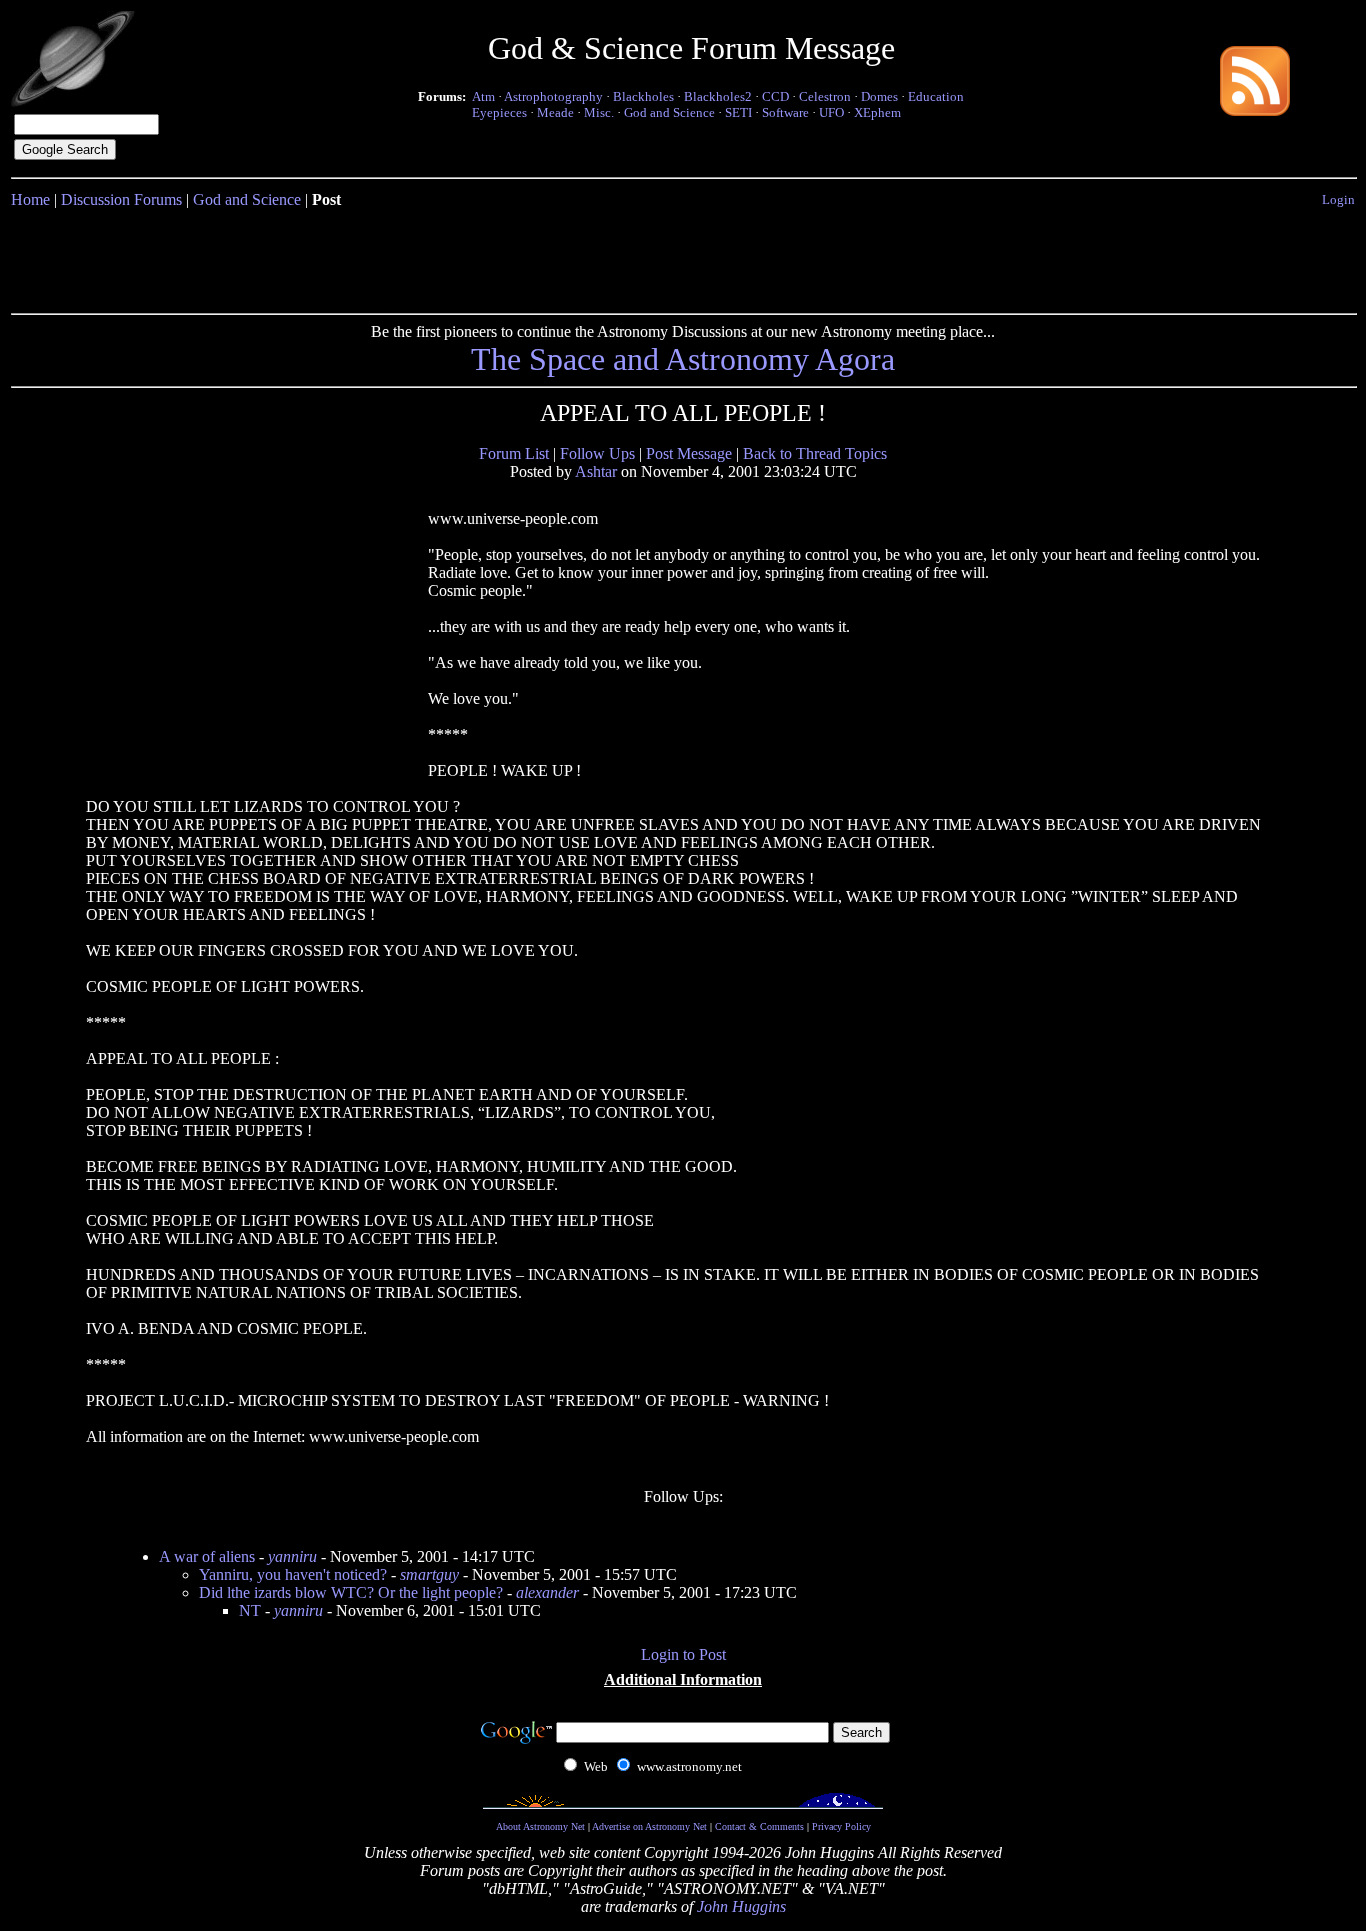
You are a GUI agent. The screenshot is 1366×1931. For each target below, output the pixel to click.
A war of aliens (207, 1556)
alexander (547, 1592)
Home (30, 199)
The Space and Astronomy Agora (683, 359)
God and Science (669, 112)
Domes (879, 96)
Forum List (514, 453)
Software (785, 112)
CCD (775, 96)
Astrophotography (553, 96)
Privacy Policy (841, 1826)
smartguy (429, 1574)
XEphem (877, 112)
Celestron (825, 96)
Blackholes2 (718, 96)
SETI (738, 112)
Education (936, 96)
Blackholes (643, 96)
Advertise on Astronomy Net (649, 1826)
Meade (555, 112)
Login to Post (683, 1654)
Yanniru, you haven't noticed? (293, 1574)
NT (250, 1610)
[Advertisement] (683, 257)
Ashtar (596, 471)
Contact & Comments (759, 1826)
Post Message (689, 453)
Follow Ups (597, 453)
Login (1338, 199)
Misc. (599, 112)
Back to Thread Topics (815, 453)
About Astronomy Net (540, 1826)
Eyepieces (499, 112)
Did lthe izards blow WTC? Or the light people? (351, 1592)
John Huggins (741, 1906)
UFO (831, 112)
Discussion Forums (121, 199)
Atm (483, 96)
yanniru (292, 1556)
